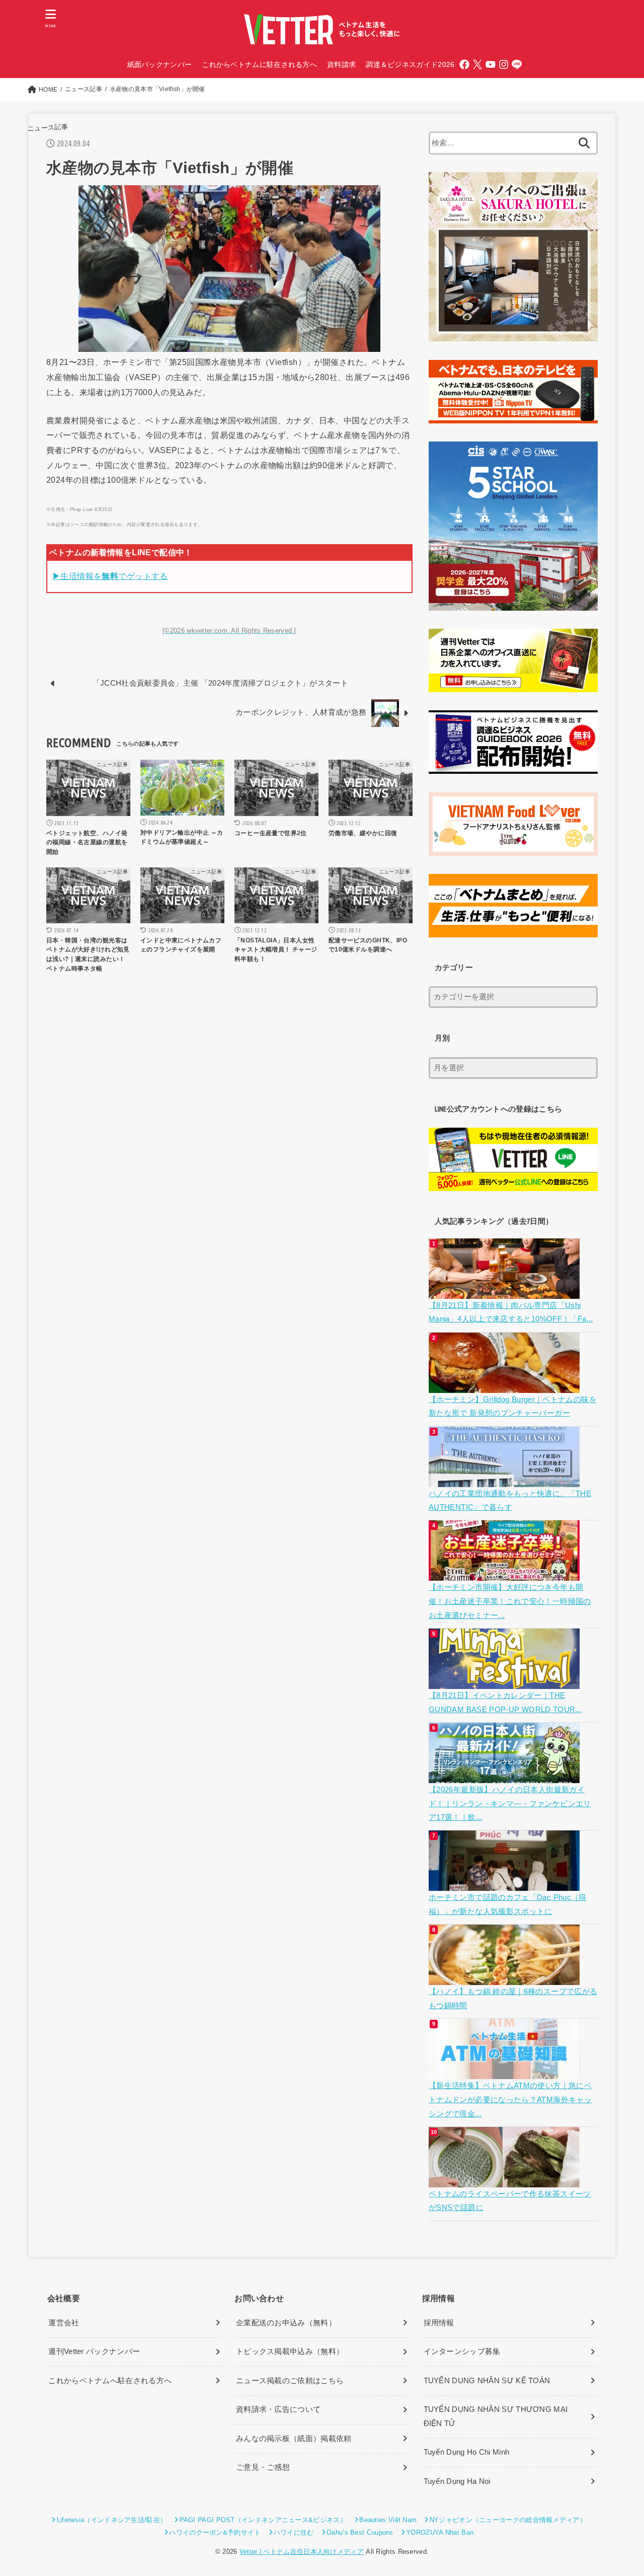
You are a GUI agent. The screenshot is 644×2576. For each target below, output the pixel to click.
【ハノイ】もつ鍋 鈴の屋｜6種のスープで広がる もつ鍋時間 (513, 1999)
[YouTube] (491, 64)
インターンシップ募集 (462, 2351)
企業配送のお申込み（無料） (286, 2323)
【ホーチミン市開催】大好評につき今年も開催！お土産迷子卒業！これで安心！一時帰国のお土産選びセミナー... (510, 1601)
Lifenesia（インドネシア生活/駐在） (112, 2520)
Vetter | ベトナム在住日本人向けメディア (302, 2552)
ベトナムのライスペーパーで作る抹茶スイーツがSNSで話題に (510, 2201)
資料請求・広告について (278, 2409)
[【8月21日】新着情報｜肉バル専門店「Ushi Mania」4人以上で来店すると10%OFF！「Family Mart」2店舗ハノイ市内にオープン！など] (505, 1291)
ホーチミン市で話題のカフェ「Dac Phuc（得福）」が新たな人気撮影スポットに (508, 1904)
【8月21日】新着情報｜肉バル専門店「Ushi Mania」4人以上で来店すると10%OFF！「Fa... (511, 1312)
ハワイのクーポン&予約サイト (215, 2532)
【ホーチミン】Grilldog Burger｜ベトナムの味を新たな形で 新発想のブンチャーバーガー (513, 1407)
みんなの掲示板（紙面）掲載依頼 (294, 2439)
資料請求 (341, 64)
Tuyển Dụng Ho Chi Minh (467, 2452)
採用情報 (439, 2323)
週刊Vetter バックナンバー (94, 2351)
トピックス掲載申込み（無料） (290, 2351)
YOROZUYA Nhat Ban (440, 2532)
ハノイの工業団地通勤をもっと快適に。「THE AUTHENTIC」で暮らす (510, 1501)
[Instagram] (504, 64)
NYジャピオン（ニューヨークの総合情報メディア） (508, 2520)
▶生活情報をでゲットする (110, 576)
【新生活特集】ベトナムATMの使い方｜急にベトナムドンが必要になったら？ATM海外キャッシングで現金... (510, 2100)
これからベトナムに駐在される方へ (259, 64)
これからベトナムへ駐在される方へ (110, 2381)
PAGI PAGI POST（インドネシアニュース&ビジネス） (263, 2520)
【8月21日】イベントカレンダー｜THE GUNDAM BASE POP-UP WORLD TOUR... (505, 1703)
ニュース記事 (48, 128)
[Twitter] (477, 64)
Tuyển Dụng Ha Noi (457, 2481)
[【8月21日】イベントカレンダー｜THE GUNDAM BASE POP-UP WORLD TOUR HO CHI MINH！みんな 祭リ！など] (505, 1681)
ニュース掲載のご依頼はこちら (290, 2381)
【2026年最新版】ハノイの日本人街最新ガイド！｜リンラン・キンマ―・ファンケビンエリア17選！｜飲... (510, 1804)
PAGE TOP (619, 2491)
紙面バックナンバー (160, 64)
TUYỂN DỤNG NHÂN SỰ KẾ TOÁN (487, 2381)
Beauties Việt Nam (388, 2520)
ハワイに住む (294, 2532)
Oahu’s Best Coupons (360, 2532)
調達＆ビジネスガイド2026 (410, 64)
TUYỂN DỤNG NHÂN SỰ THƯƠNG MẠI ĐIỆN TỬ (496, 2416)
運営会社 (64, 2323)
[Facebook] (464, 64)
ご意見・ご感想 (263, 2467)
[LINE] (517, 64)
